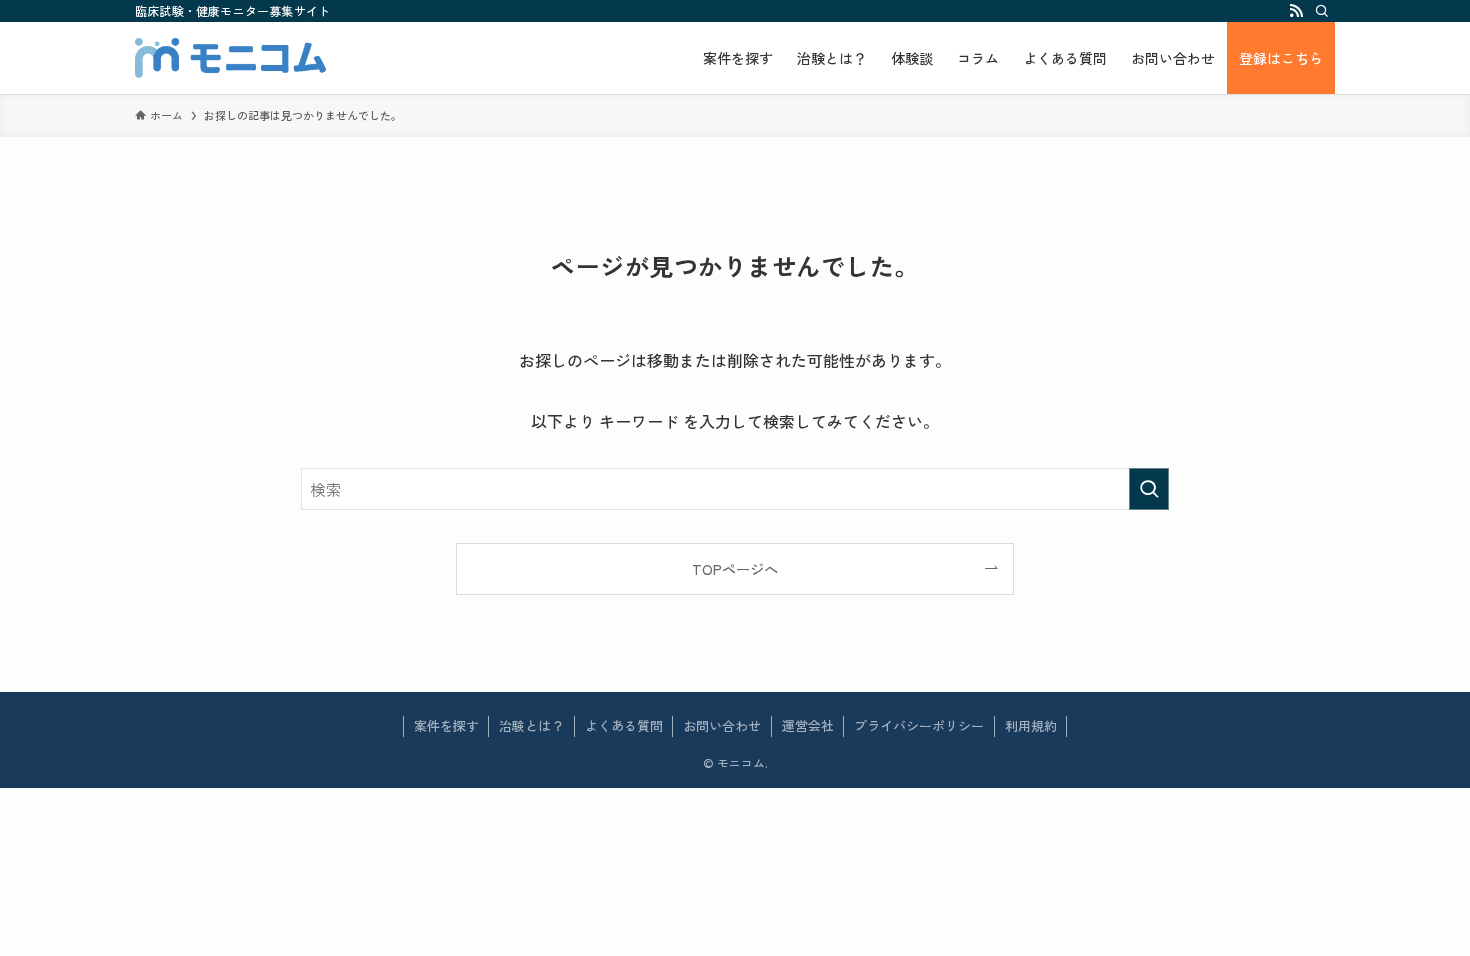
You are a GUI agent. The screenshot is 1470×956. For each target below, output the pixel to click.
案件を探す (446, 725)
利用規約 (1031, 725)
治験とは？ (531, 725)
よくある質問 (624, 725)
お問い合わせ (722, 725)
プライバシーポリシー (919, 725)
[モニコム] (230, 58)
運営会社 (808, 725)
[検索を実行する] (1149, 489)
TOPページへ (735, 568)
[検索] (1322, 11)
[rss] (1296, 11)
